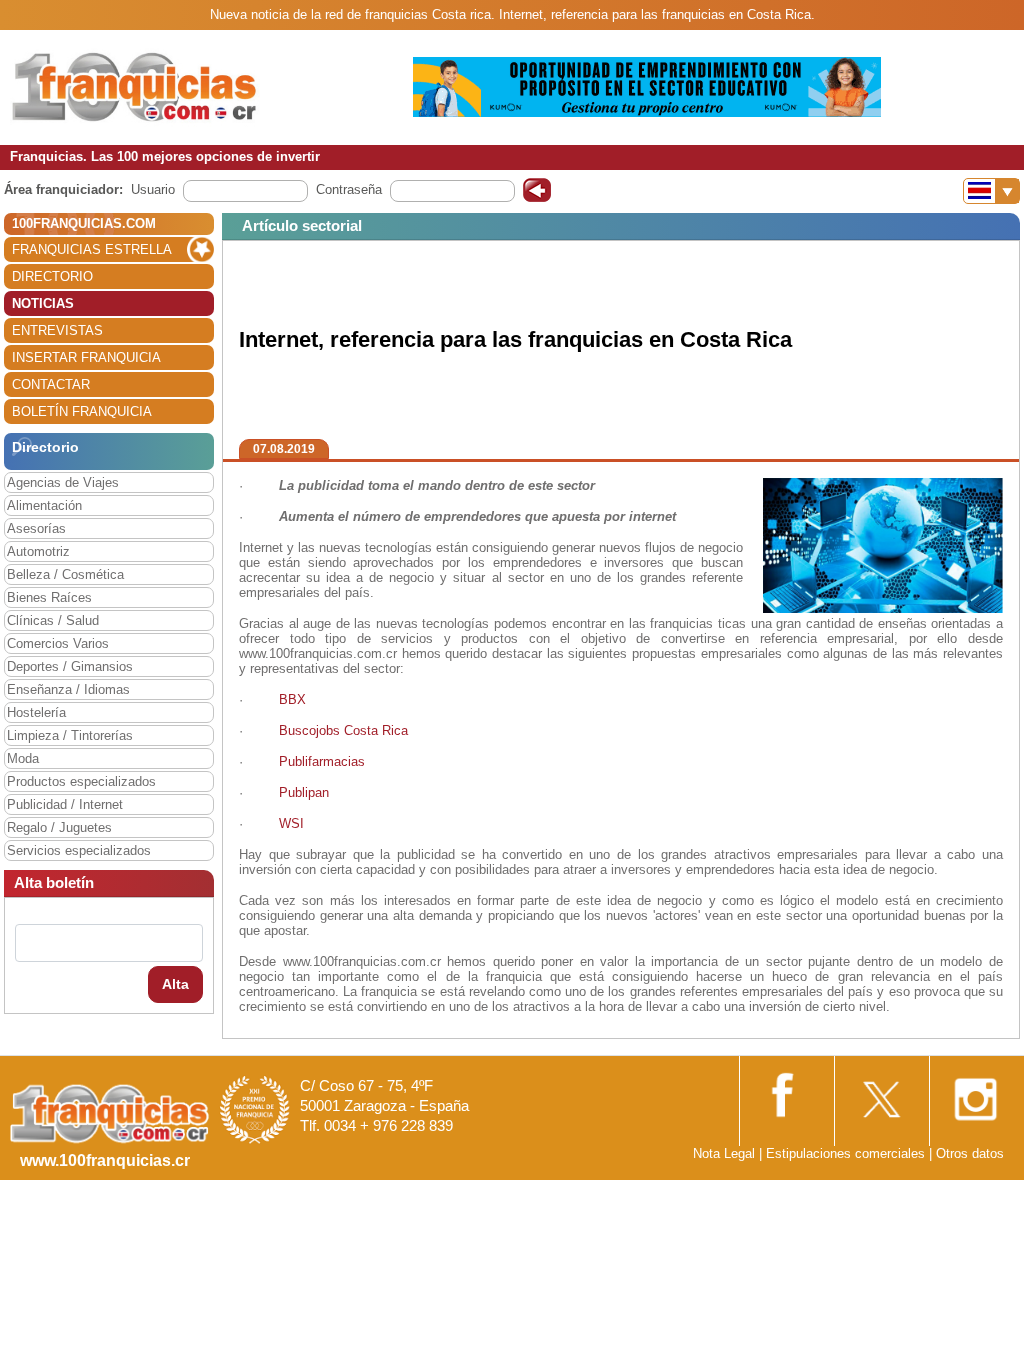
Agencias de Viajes (63, 482)
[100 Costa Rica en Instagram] (975, 1093)
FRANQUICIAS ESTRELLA (92, 249)
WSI (291, 823)
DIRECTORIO (52, 276)
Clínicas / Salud (53, 620)
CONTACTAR (51, 384)
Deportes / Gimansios (70, 666)
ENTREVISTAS (57, 330)
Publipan (306, 792)
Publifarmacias (322, 761)
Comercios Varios (58, 643)
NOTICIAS (43, 303)
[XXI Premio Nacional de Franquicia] (255, 1109)
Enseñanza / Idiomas (68, 689)
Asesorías (36, 528)
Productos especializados (81, 781)
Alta (175, 984)
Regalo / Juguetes (59, 827)
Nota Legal (724, 1153)
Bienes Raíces (49, 597)
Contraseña (349, 189)
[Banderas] (991, 191)
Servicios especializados (79, 850)
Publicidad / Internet (65, 804)
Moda (23, 758)
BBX (292, 699)
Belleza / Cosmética (65, 574)
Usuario (153, 189)
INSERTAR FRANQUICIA (86, 357)
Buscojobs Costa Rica (343, 730)
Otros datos (970, 1153)
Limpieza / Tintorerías (70, 735)
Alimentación (44, 505)
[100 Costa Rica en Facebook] (785, 1092)
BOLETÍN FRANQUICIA (82, 411)
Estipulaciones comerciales (847, 1153)
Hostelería (36, 712)
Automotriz (38, 551)
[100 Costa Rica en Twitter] (880, 1093)
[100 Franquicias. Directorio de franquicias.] (135, 86)
